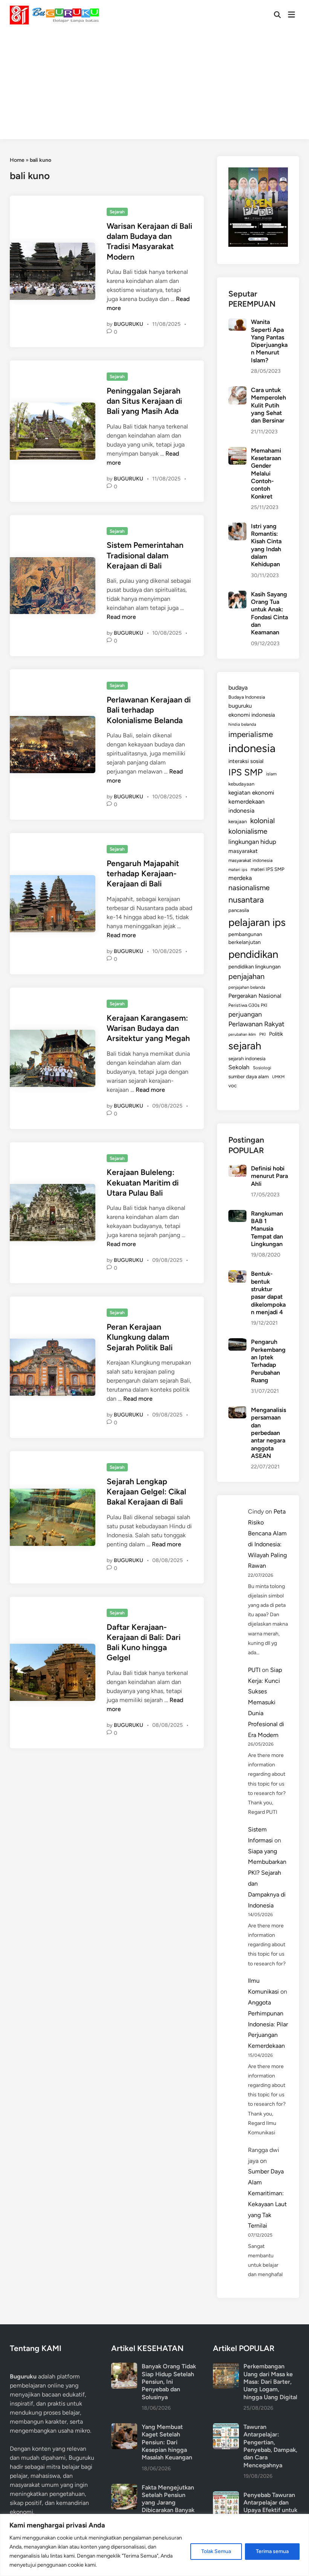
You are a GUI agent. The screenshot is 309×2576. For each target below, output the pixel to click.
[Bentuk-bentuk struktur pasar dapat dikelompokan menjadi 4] (237, 1274)
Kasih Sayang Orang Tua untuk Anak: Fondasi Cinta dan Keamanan (269, 613)
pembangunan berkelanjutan (245, 938)
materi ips (238, 869)
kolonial (262, 821)
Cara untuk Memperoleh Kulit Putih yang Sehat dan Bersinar (268, 405)
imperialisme (251, 734)
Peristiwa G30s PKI (248, 1005)
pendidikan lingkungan (255, 967)
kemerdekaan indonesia (246, 806)
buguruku (240, 706)
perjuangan (245, 1014)
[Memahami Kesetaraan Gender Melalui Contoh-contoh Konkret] (237, 451)
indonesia (252, 748)
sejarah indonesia (247, 1059)
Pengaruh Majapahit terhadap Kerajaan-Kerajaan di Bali (143, 874)
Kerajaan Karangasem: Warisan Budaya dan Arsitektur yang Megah (148, 1028)
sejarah (245, 1046)
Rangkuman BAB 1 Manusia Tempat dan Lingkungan (267, 1229)
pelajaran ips (257, 922)
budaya (238, 688)
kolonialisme (248, 831)
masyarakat (243, 851)
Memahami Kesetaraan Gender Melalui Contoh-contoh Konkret (266, 473)
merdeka (240, 878)
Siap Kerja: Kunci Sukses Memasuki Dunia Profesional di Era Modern (266, 1702)
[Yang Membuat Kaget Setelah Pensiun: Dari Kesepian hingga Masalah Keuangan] (124, 2428)
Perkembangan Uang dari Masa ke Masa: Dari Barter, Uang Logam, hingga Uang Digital (270, 2381)
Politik (276, 1034)
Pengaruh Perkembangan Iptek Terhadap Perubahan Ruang (268, 1361)
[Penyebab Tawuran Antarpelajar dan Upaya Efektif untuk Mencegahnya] (226, 2496)
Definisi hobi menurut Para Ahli (269, 1176)
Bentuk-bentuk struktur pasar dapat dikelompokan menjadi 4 (268, 1293)
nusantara (246, 900)
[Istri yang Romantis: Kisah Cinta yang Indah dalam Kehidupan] (237, 527)
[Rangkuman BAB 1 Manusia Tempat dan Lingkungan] (237, 1214)
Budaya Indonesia (247, 697)
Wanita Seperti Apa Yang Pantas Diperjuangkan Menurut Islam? (269, 341)
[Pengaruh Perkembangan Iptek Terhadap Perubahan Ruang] (237, 1343)
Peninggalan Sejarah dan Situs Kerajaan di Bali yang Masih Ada (144, 401)
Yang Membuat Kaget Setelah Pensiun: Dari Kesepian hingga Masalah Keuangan (167, 2442)
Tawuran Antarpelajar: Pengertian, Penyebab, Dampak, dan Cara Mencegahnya (270, 2446)
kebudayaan (241, 784)
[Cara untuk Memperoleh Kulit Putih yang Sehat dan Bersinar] (237, 391)
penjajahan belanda (247, 987)
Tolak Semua (216, 2551)
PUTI (254, 1670)
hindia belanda (242, 724)
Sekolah (239, 1067)
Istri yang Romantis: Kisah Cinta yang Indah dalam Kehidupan (266, 545)
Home (17, 160)
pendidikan (253, 954)
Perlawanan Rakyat (256, 1024)
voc (233, 1085)
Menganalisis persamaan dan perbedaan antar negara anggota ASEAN (268, 1433)
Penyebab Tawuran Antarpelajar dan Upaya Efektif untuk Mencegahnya (270, 2506)
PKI (262, 1034)
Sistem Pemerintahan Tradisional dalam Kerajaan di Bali (145, 555)
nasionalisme (249, 888)
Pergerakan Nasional (255, 996)
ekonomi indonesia (252, 715)
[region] (154, 2545)
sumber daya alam (249, 1076)
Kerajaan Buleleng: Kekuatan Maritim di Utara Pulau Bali (143, 1182)
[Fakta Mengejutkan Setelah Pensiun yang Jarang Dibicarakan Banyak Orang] (124, 2488)
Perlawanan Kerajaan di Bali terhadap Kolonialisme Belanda (149, 710)
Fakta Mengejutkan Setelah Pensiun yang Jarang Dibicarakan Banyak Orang (168, 2503)
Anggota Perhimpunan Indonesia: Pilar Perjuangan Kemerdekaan (268, 2024)
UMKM (278, 1077)
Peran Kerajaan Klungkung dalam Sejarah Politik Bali (140, 1337)
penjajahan (246, 976)
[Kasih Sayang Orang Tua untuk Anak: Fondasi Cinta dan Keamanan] (237, 595)
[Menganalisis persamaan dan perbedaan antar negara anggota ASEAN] (237, 1411)
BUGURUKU (128, 324)
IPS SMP (246, 772)
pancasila (239, 910)
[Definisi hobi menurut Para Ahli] (237, 1169)
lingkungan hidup (252, 842)
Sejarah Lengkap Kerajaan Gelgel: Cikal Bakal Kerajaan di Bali (146, 1492)
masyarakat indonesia (250, 860)
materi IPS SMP (268, 869)
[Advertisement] (154, 87)
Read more (121, 617)
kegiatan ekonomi (251, 793)
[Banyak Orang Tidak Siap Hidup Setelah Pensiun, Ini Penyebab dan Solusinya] (124, 2367)
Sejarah (117, 212)
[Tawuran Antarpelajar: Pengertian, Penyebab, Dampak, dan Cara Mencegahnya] (226, 2428)
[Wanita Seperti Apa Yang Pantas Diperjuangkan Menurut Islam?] (237, 323)
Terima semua (272, 2551)
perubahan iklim (242, 1034)
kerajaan (238, 821)
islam (271, 774)
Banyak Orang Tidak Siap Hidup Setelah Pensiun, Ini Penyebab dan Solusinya (169, 2381)
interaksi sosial (246, 761)
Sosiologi (262, 1068)
